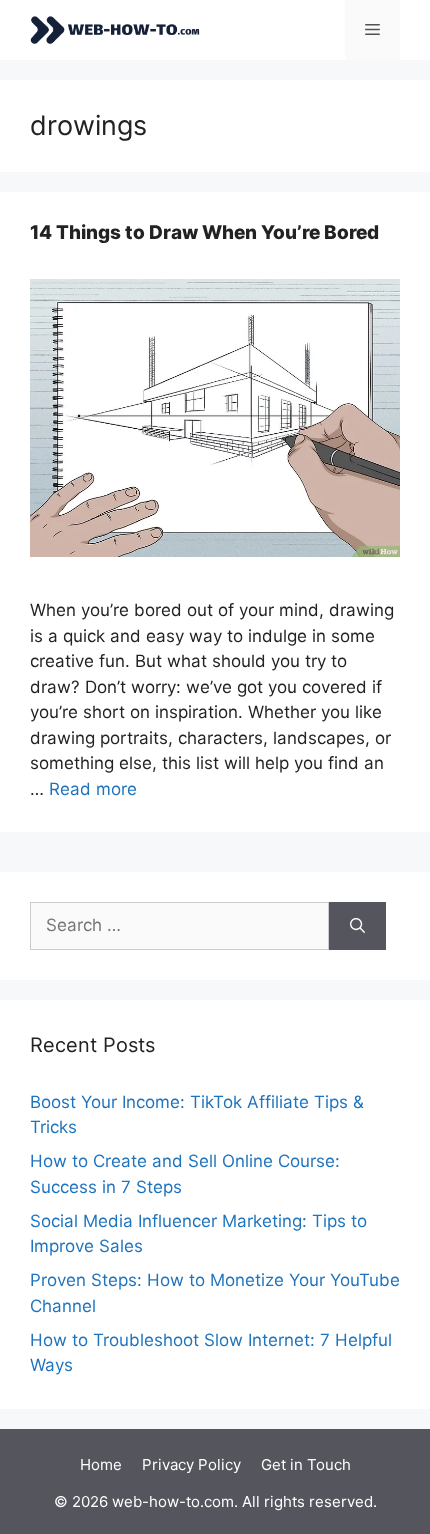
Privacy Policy (191, 1464)
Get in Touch (306, 1464)
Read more (93, 789)
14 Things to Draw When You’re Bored (204, 232)
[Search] (357, 926)
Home (101, 1464)
